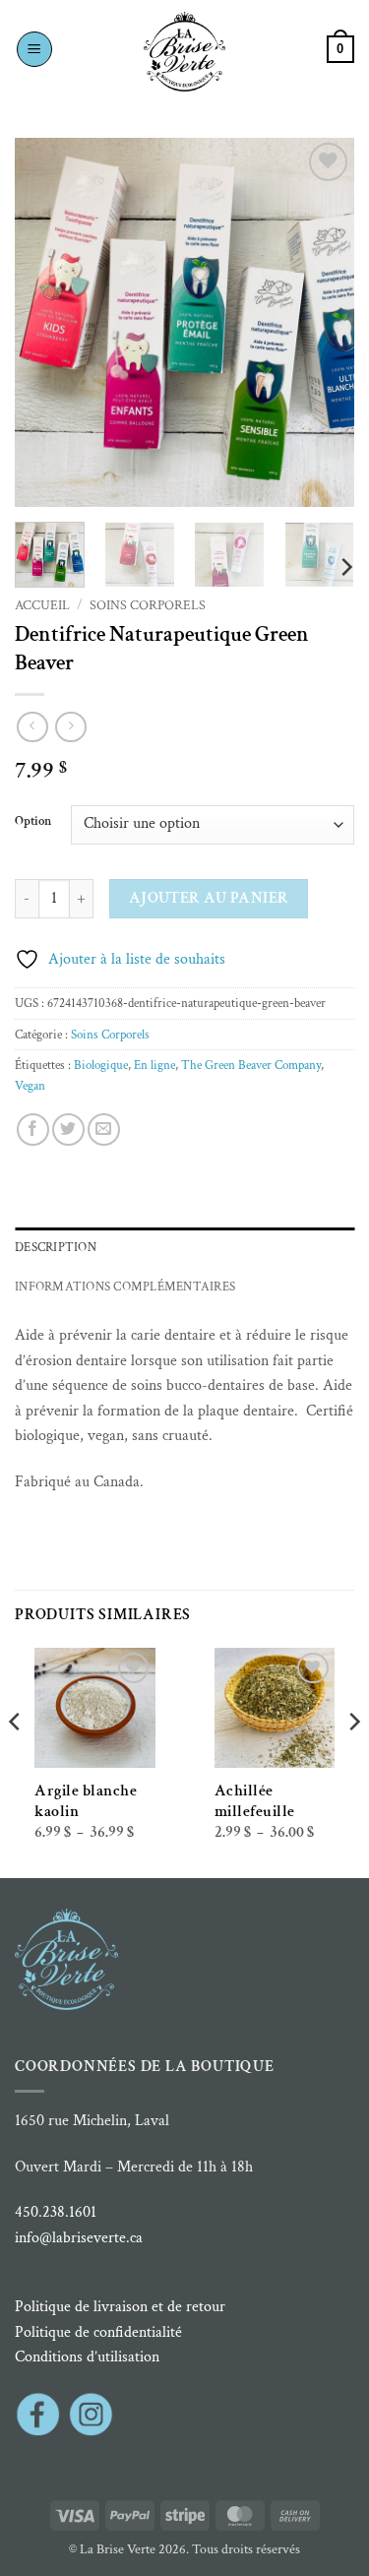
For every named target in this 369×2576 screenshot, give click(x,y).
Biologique (101, 1065)
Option (33, 822)
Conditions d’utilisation (87, 2357)
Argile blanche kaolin (86, 1801)
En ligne (154, 1065)
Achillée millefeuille (255, 1801)
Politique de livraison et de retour (120, 2307)
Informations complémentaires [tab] (125, 1287)
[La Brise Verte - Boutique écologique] (185, 52)
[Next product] (32, 727)
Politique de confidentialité (98, 2332)
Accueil (42, 605)
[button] (34, 49)
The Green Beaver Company (251, 1065)
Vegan (30, 1086)
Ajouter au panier (209, 898)
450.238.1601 (56, 2212)
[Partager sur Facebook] (33, 1130)
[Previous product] (70, 727)
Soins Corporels (148, 605)
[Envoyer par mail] (104, 1130)
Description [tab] (56, 1247)
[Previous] (46, 322)
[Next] (323, 322)
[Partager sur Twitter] (68, 1130)
